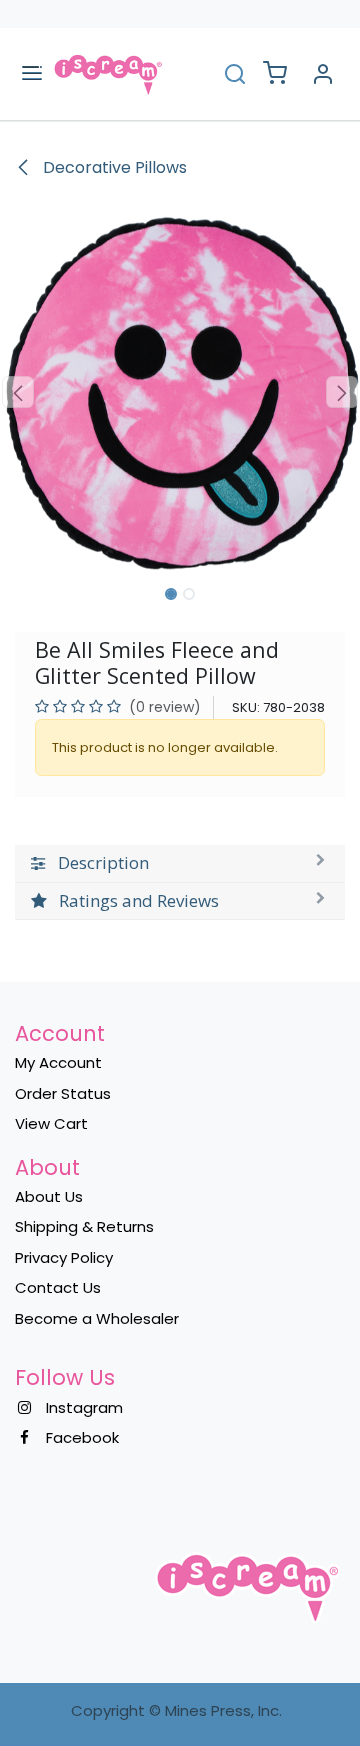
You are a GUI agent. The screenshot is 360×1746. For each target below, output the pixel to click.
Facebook (82, 1437)
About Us (49, 1196)
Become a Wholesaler (97, 1318)
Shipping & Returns (84, 1226)
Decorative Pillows (113, 167)
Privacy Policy (64, 1257)
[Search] (235, 73)
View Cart (51, 1123)
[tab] (180, 863)
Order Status (63, 1093)
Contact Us (58, 1287)
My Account (58, 1062)
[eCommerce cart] (275, 74)
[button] (18, 392)
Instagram (84, 1407)
